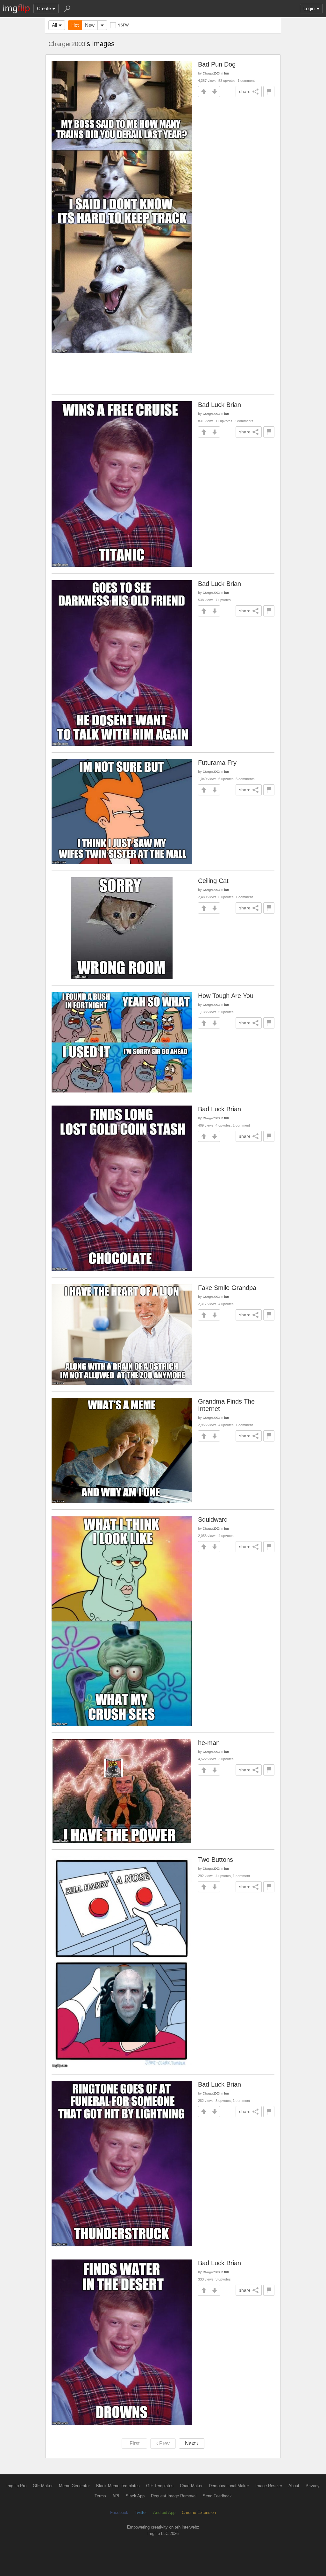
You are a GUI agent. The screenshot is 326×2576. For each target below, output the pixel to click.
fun (227, 73)
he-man (209, 1743)
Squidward (213, 1519)
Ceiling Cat (213, 881)
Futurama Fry (217, 763)
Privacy (313, 2486)
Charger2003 (67, 44)
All (54, 25)
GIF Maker (43, 2486)
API (116, 2496)
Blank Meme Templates (118, 2486)
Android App (164, 2512)
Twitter (141, 2512)
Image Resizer (269, 2486)
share (245, 91)
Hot (75, 25)
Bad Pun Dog (217, 64)
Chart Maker (191, 2486)
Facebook (119, 2512)
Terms (100, 2496)
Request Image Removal (174, 2496)
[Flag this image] (269, 92)
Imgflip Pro (16, 2486)
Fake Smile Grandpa (227, 1288)
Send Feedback (217, 2496)
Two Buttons (216, 1860)
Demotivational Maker (229, 2486)
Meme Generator (74, 2486)
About (294, 2486)
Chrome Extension (199, 2512)
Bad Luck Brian (220, 405)
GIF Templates (160, 2486)
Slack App (135, 2496)
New (90, 25)
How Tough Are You (226, 996)
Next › (192, 2443)
